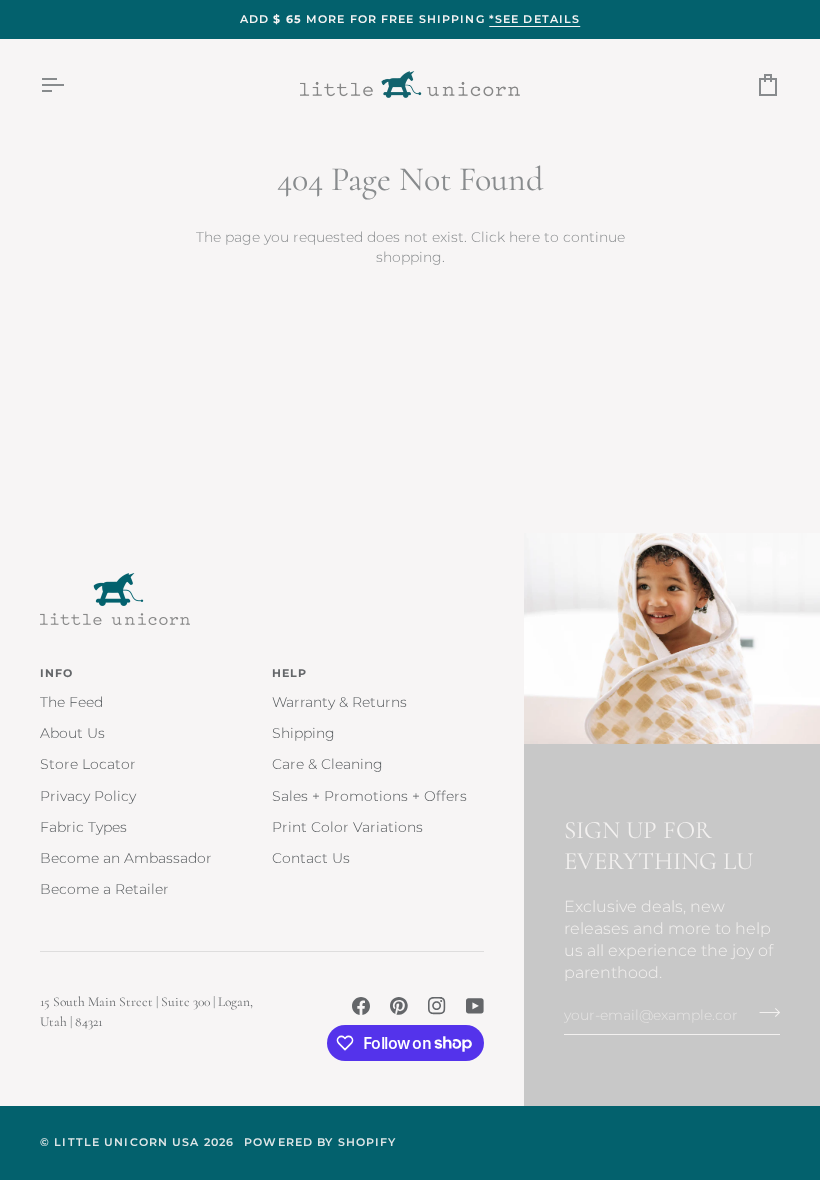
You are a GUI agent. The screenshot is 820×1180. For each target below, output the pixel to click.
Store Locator (88, 764)
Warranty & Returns (339, 702)
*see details (535, 19)
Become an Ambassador (126, 858)
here (524, 237)
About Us (72, 733)
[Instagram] (437, 1006)
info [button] (57, 673)
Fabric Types (83, 827)
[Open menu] (70, 84)
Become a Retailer (104, 889)
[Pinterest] (399, 1006)
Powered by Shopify (320, 1142)
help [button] (290, 673)
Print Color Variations (347, 827)
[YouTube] (475, 1006)
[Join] (763, 1012)
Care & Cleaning (327, 764)
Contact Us (311, 858)
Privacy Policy (88, 796)
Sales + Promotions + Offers (369, 796)
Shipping (303, 733)
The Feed (71, 702)
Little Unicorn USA (126, 1142)
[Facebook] (361, 1006)
